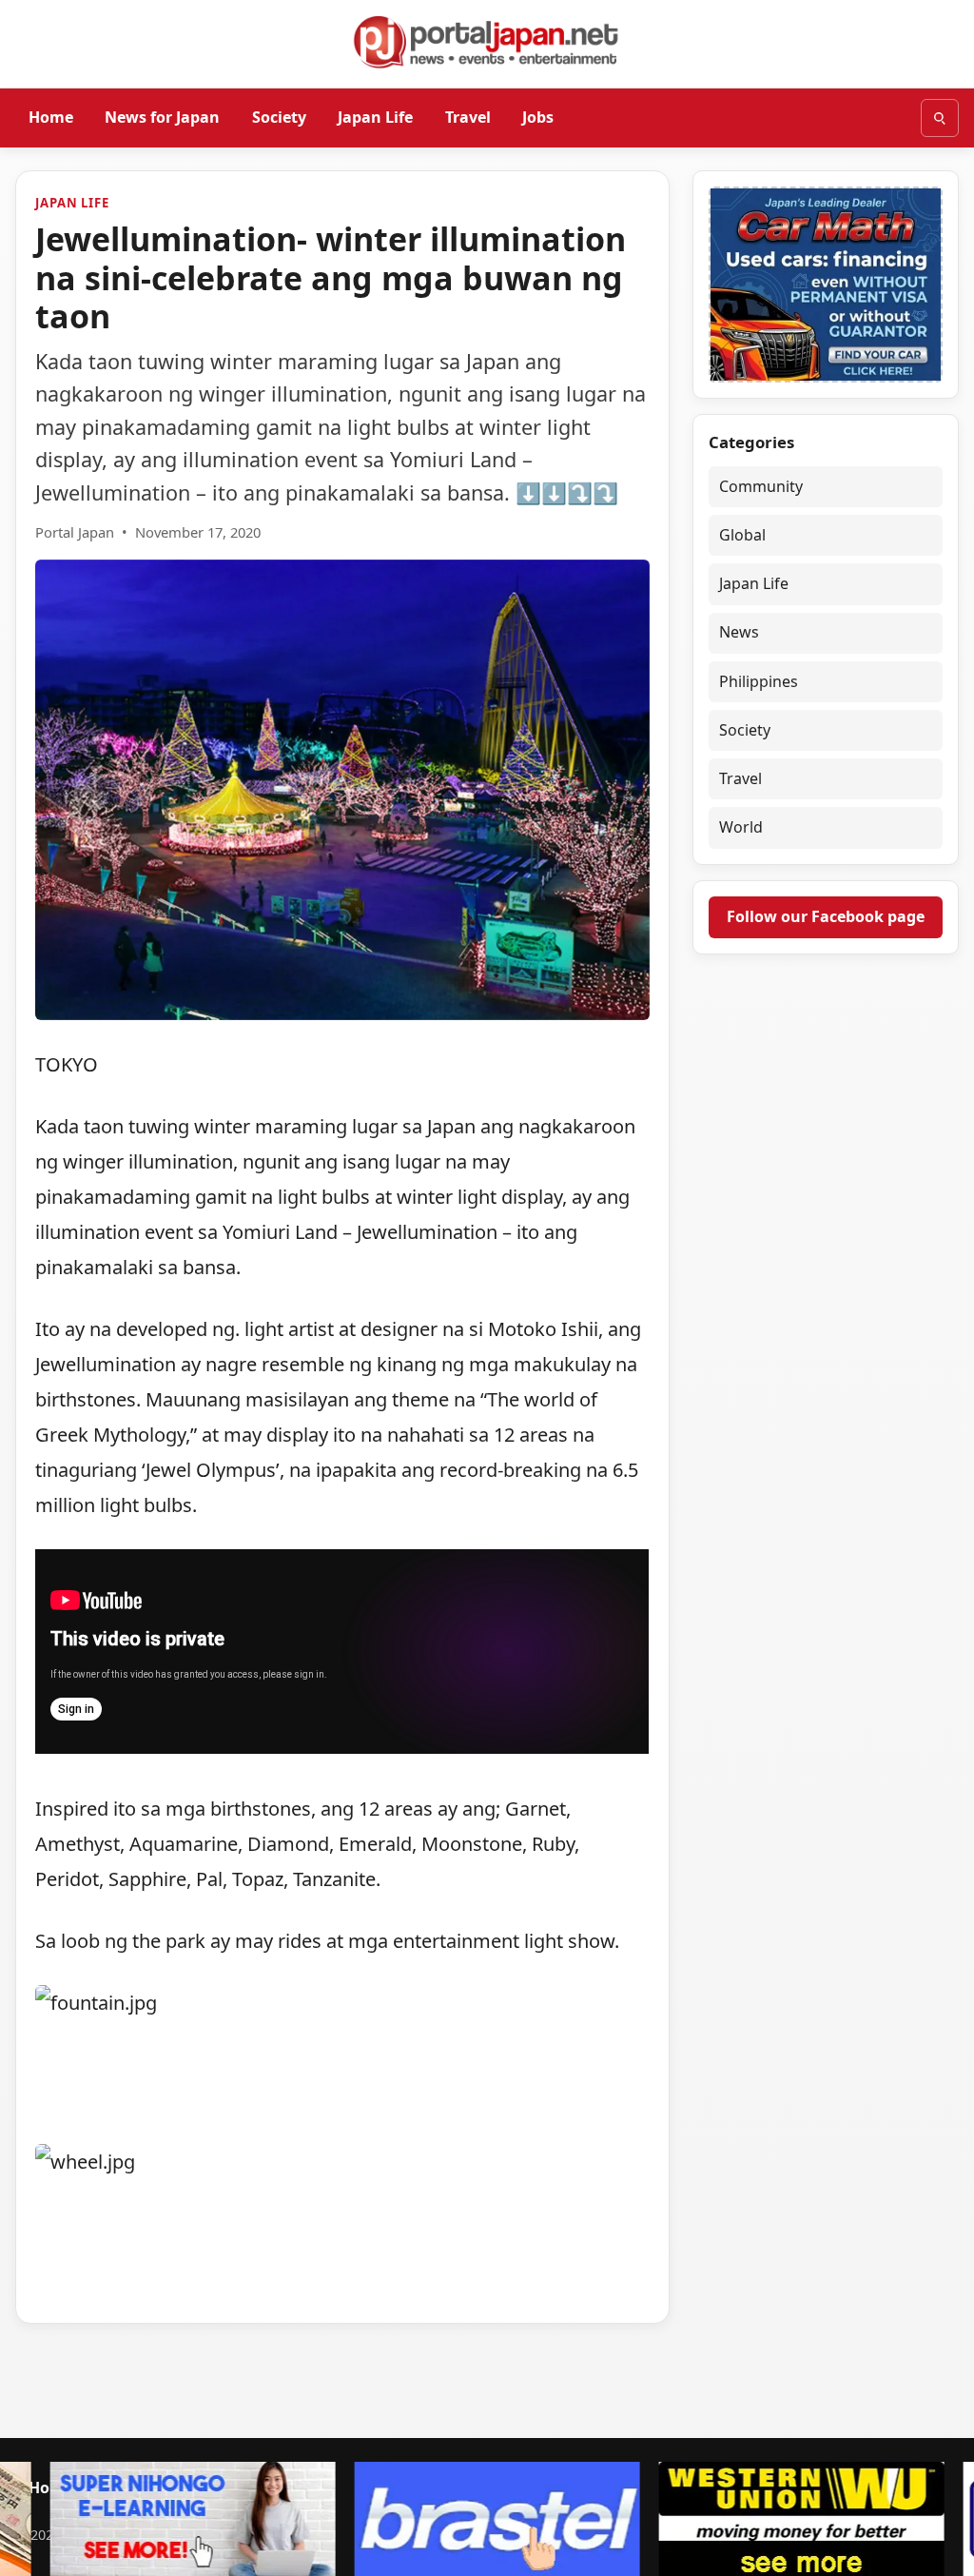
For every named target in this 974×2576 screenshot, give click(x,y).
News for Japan (162, 117)
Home (51, 117)
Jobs (538, 117)
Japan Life (375, 117)
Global (742, 535)
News (739, 632)
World (741, 827)
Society (279, 117)
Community (761, 486)
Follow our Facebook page (826, 916)
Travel (468, 117)
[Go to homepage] (487, 42)
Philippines (759, 681)
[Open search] (940, 118)
